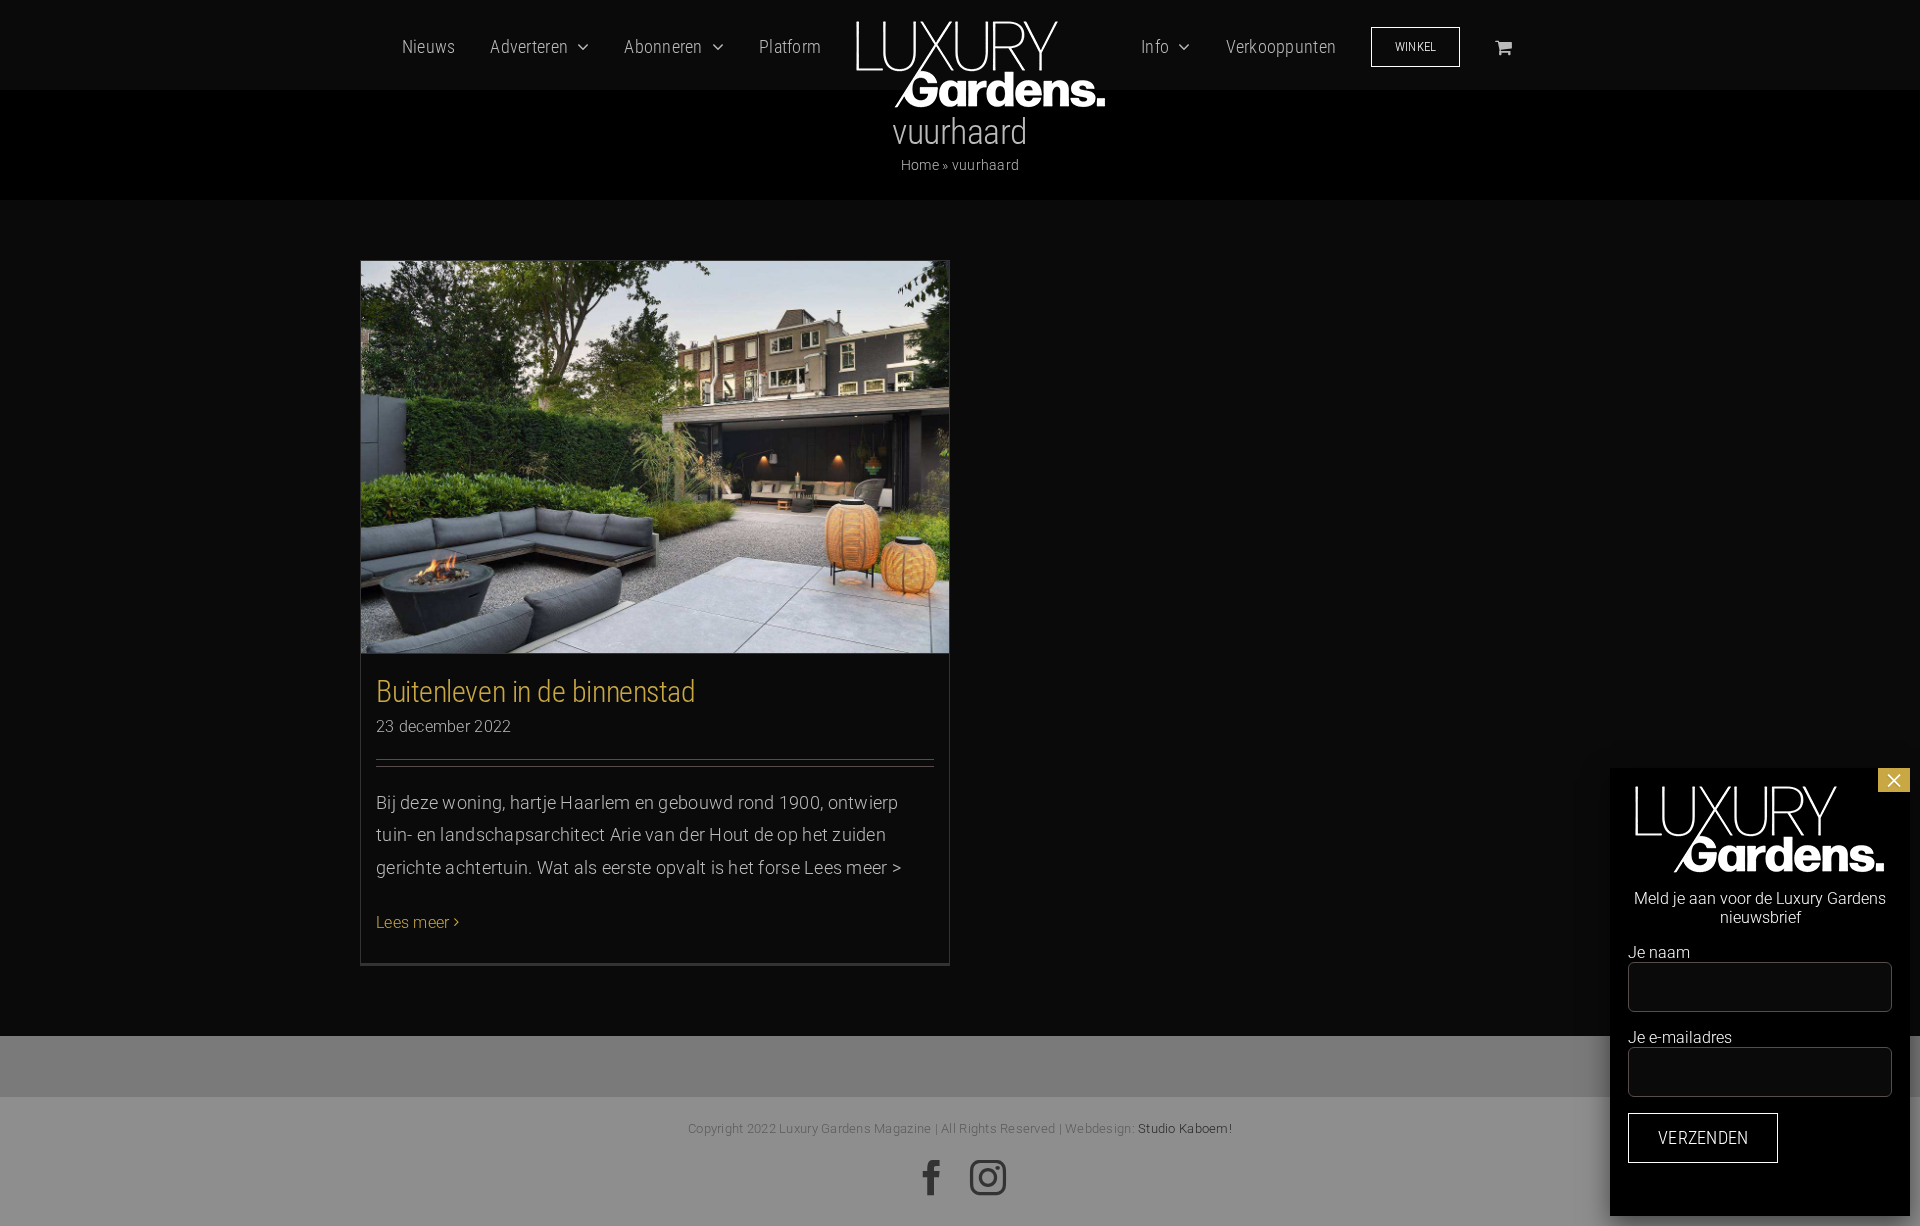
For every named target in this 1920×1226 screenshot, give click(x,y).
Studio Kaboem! (1185, 1128)
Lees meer (412, 922)
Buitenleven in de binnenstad (535, 691)
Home (920, 165)
